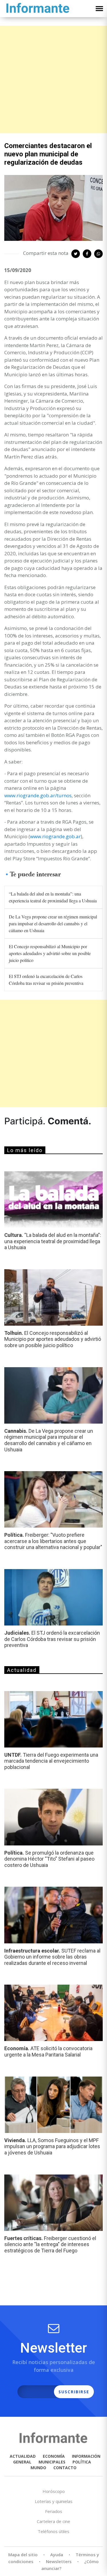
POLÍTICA (82, 2462)
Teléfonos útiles (53, 2531)
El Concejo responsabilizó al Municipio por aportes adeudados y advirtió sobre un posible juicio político (50, 953)
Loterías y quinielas (54, 2501)
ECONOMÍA (54, 2456)
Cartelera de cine (53, 2521)
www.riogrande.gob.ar (55, 836)
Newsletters (59, 2561)
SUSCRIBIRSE (74, 2392)
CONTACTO (65, 2468)
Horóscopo (54, 2491)
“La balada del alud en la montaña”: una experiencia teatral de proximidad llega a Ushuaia (53, 897)
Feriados (54, 2511)
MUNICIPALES (52, 2462)
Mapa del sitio (23, 2555)
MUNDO (38, 2468)
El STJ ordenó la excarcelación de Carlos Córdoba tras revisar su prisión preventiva (46, 980)
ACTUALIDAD (23, 2456)
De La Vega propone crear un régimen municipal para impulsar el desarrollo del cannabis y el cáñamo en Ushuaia (53, 923)
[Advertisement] (53, 79)
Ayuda (57, 2555)
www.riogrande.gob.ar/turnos (38, 795)
